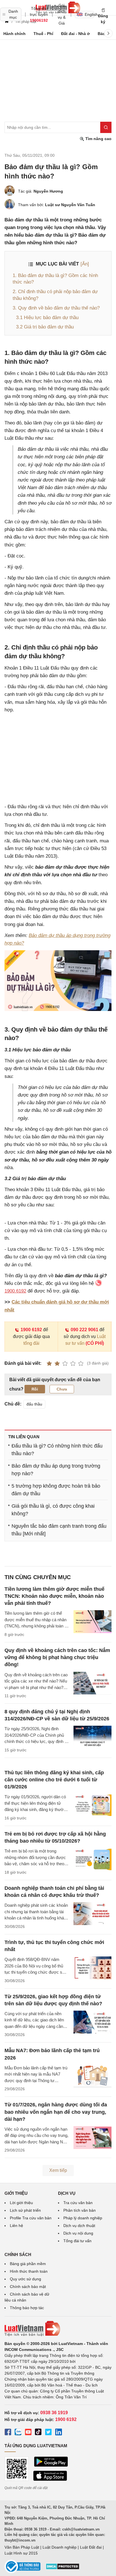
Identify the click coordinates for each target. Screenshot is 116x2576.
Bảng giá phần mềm (28, 2264)
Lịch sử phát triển (25, 2210)
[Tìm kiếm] (106, 127)
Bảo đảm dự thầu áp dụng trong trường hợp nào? (56, 1470)
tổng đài (31, 1343)
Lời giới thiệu (21, 2203)
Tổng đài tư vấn (77, 2241)
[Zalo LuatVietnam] (18, 2433)
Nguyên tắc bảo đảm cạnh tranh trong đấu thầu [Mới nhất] (59, 1530)
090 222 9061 (84, 1330)
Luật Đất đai (91, 2547)
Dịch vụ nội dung (78, 2233)
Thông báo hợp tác (27, 2308)
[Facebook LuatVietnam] (8, 2433)
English (89, 14)
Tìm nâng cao (98, 139)
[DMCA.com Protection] (63, 2568)
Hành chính (14, 34)
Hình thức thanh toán (29, 2271)
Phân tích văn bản (80, 2210)
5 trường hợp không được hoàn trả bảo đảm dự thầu (56, 1490)
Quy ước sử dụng (25, 2279)
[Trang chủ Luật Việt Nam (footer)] (58, 2329)
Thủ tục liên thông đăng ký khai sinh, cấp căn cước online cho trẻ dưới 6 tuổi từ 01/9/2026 (54, 1780)
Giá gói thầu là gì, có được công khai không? (53, 1510)
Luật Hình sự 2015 (21, 2553)
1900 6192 (31, 1330)
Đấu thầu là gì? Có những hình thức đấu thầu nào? (57, 1450)
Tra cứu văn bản (78, 2203)
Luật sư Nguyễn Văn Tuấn (70, 205)
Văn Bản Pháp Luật (22, 2547)
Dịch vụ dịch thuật (79, 2226)
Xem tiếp (58, 2170)
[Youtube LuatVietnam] (28, 2433)
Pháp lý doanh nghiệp (83, 2218)
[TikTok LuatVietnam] (38, 2433)
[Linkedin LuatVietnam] (59, 2433)
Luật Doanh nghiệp (60, 2547)
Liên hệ (16, 2226)
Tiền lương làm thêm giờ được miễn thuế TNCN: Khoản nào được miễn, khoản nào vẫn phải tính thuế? (54, 1596)
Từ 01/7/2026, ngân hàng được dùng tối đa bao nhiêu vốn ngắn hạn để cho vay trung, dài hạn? (56, 2112)
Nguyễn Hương (48, 191)
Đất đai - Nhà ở (75, 34)
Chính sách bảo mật (28, 2287)
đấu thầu (34, 1404)
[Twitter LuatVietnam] (48, 2433)
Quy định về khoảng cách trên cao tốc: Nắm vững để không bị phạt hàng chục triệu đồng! (57, 1657)
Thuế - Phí (43, 34)
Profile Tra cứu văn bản (31, 2218)
